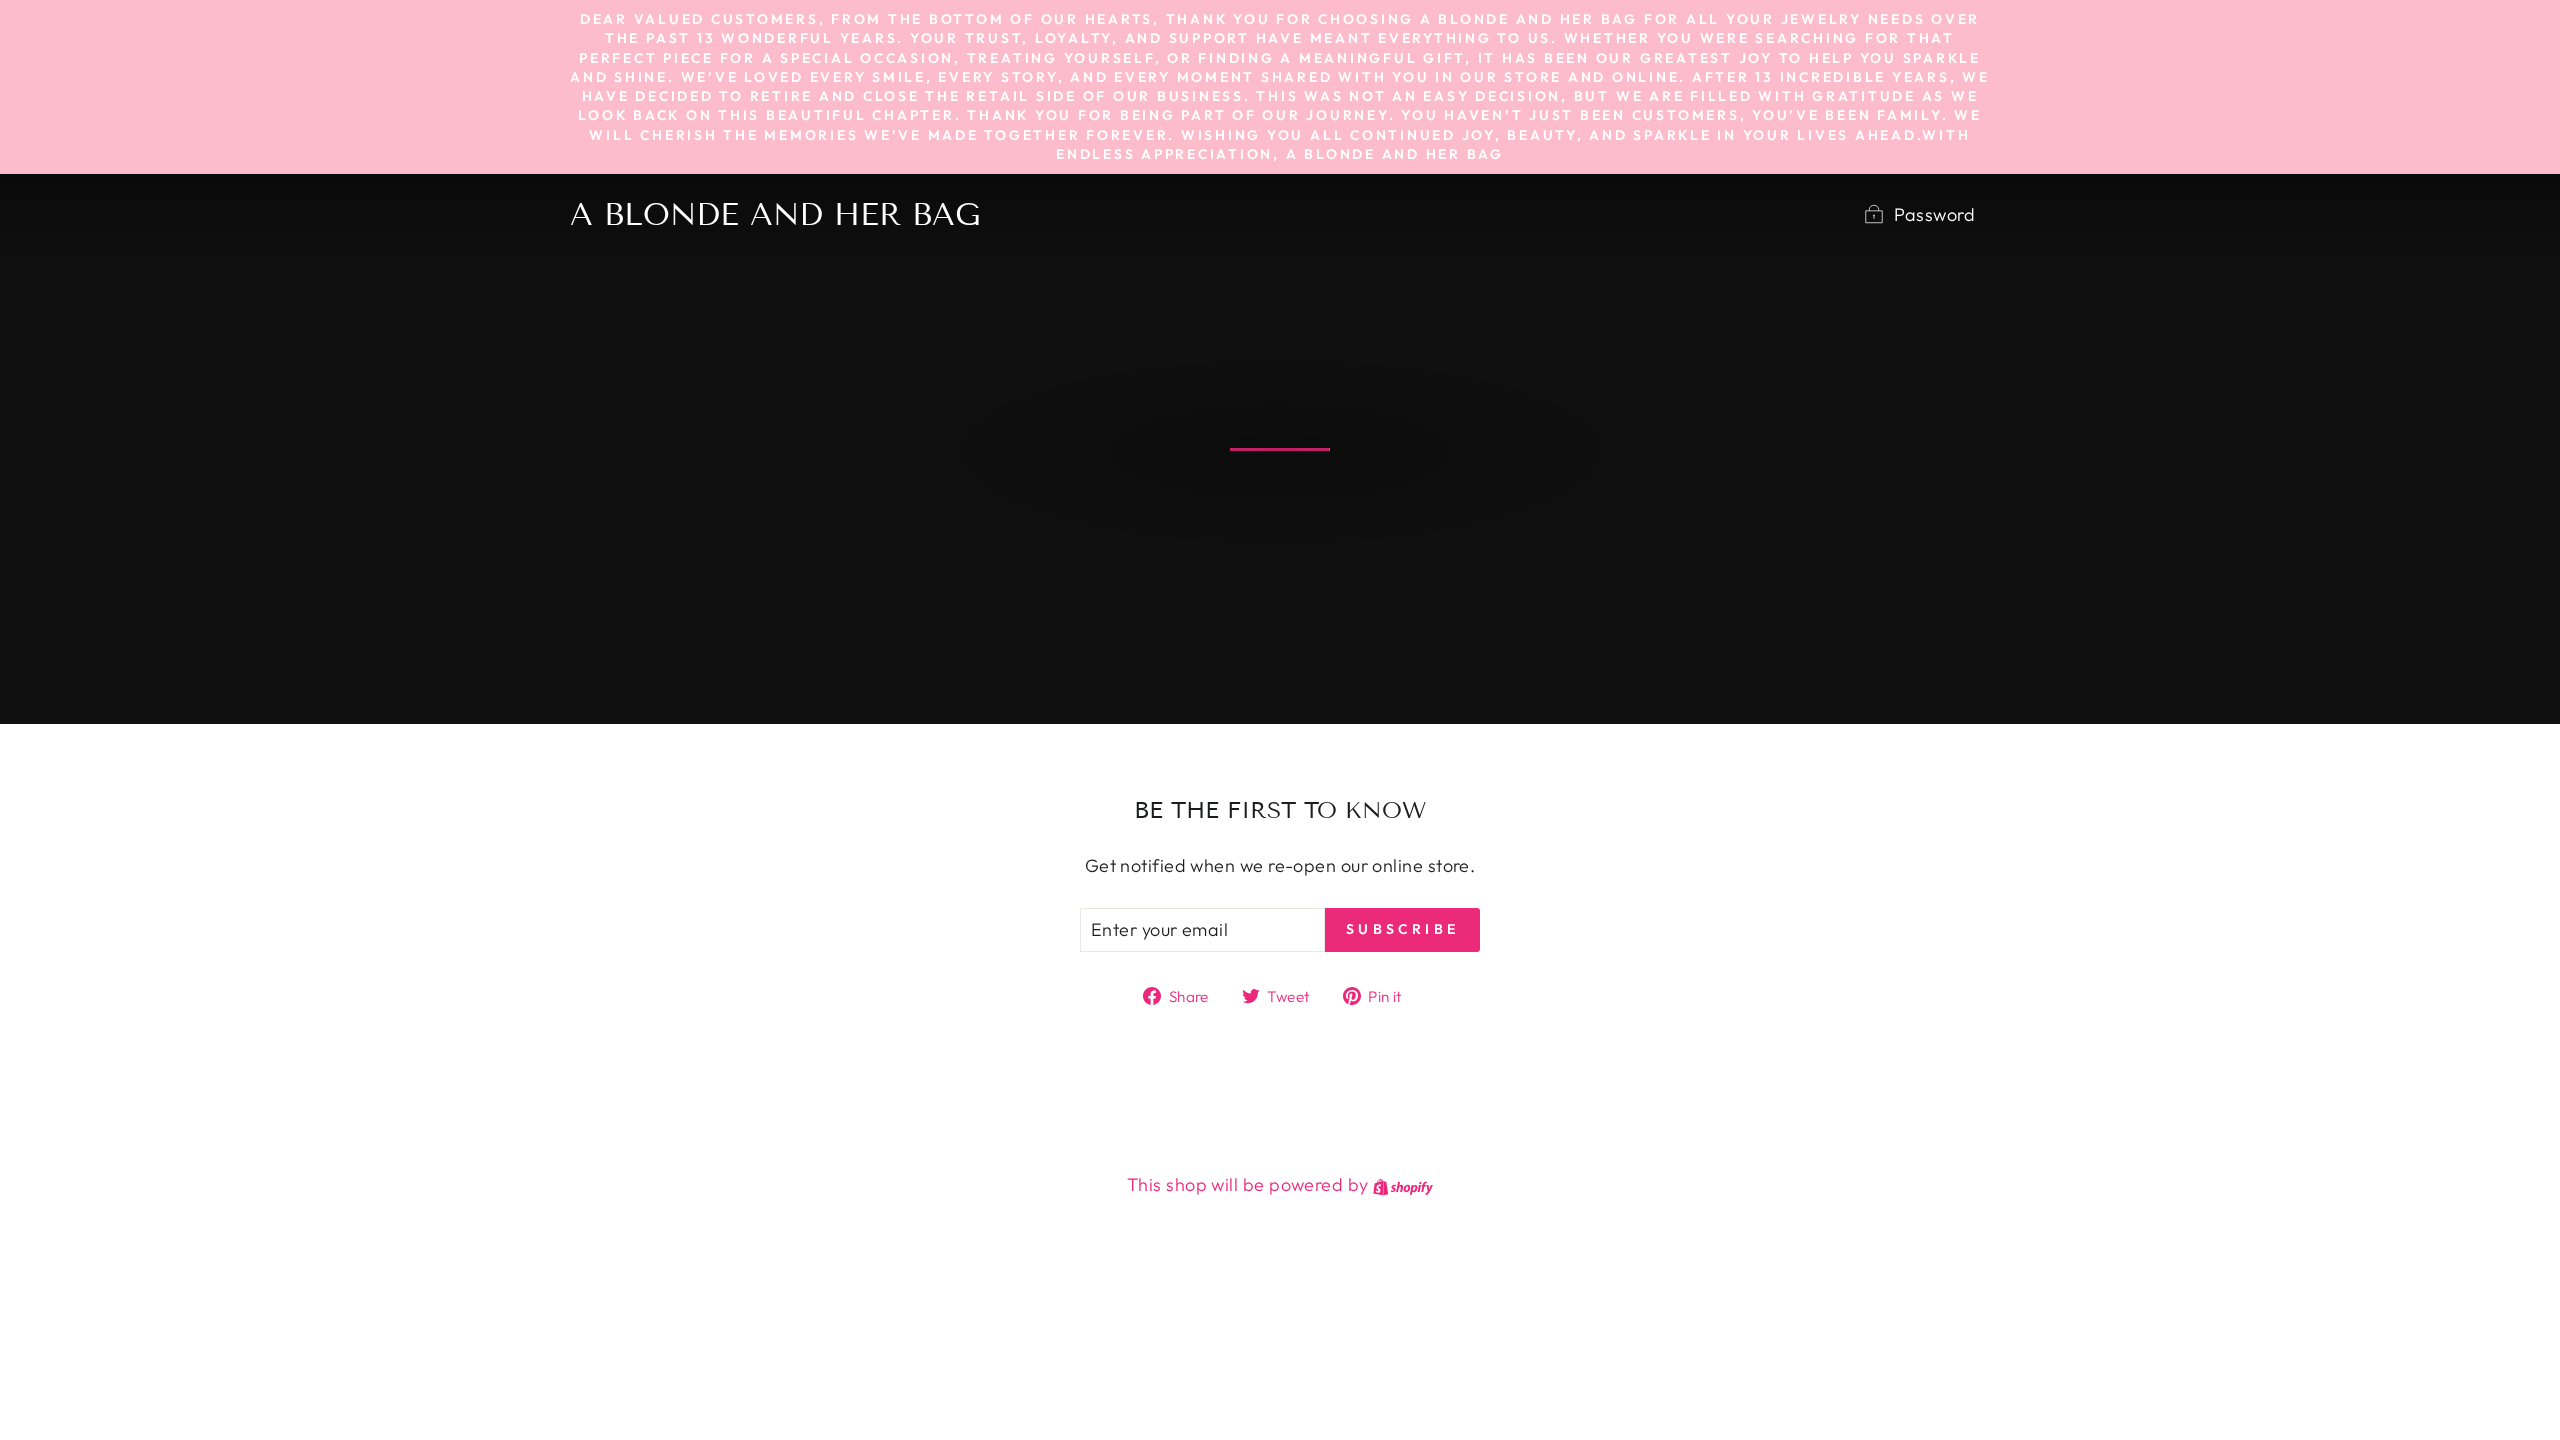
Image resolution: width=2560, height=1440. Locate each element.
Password (1934, 214)
